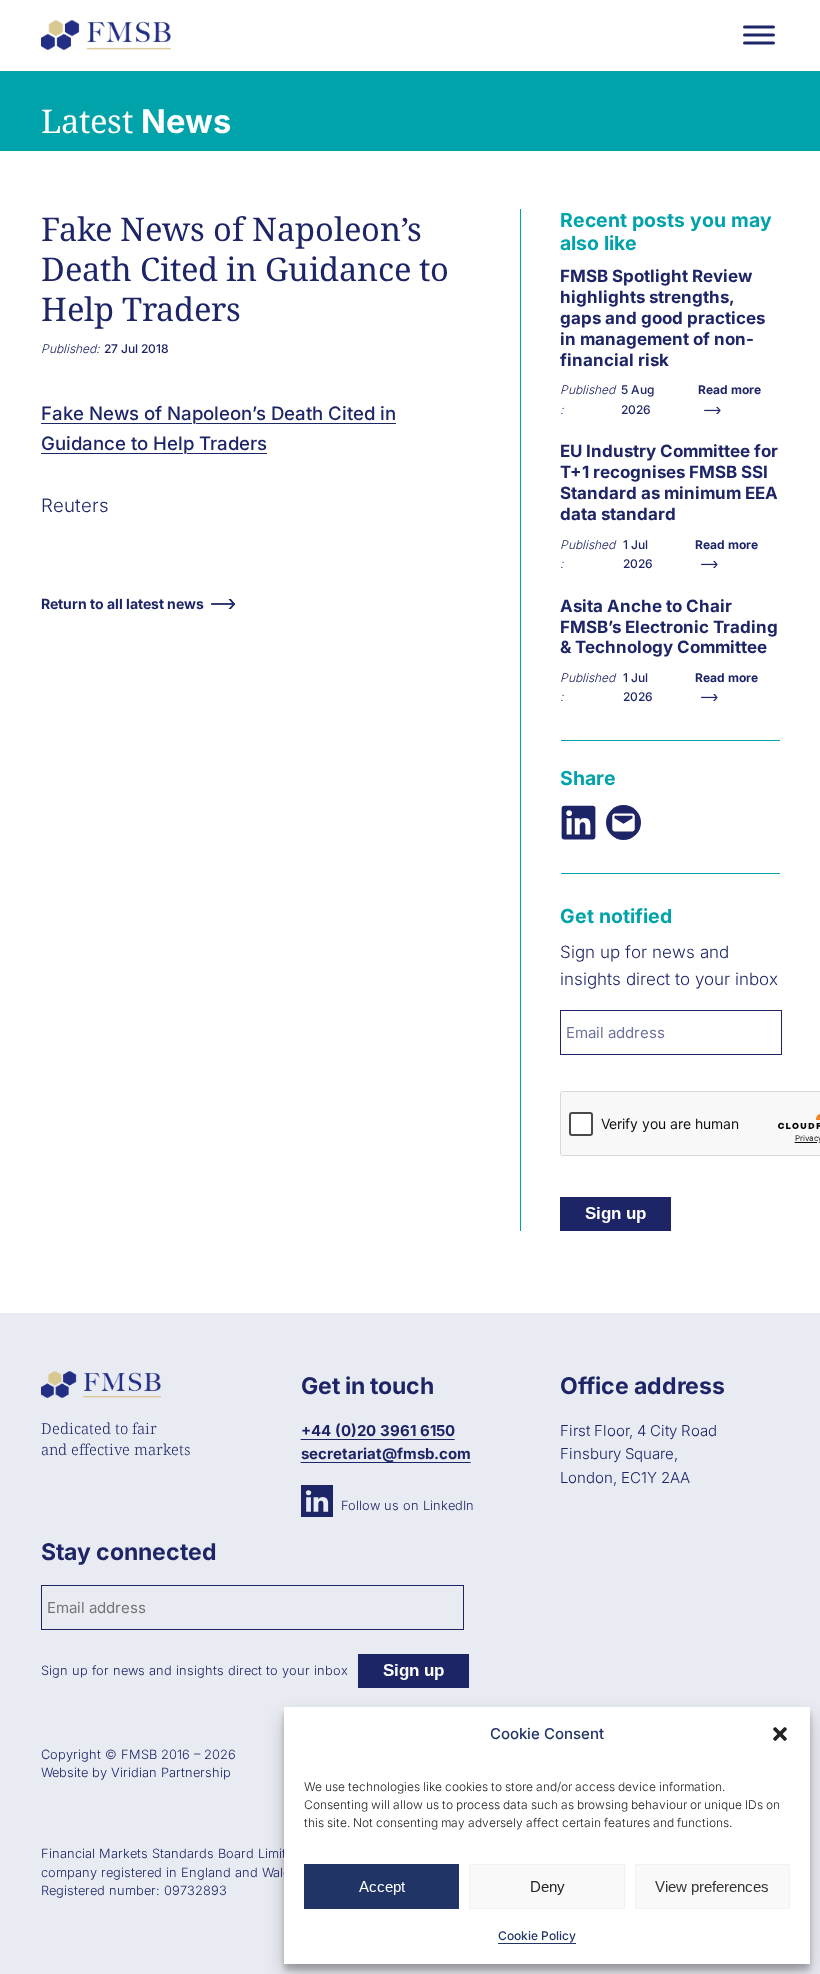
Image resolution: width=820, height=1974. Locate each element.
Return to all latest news (122, 603)
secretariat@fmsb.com (386, 1453)
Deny (547, 1886)
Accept (382, 1886)
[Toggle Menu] (759, 34)
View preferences (712, 1886)
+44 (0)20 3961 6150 (378, 1430)
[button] (780, 1734)
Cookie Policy (537, 1935)
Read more (609, 343)
